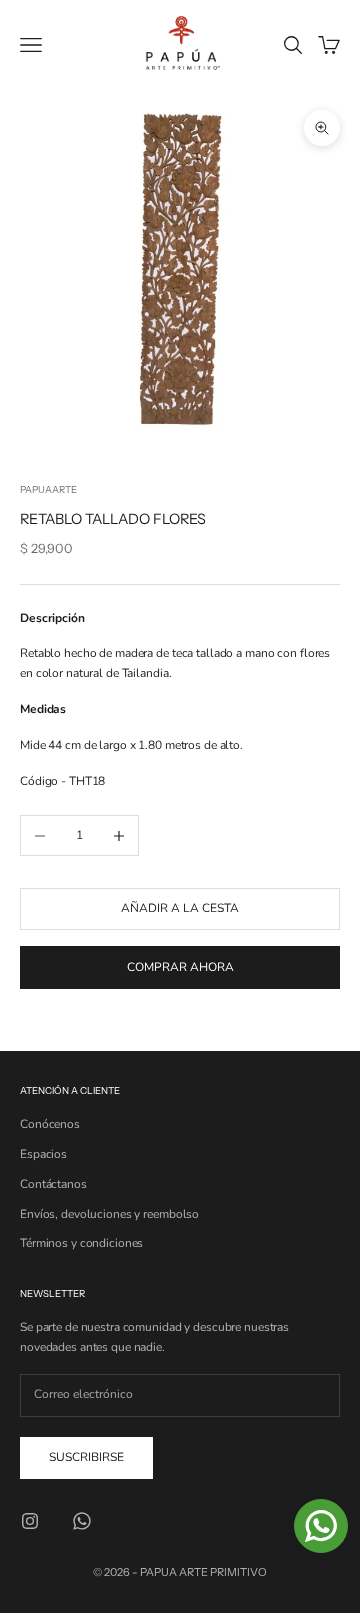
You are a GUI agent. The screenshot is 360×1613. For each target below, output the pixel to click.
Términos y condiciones (81, 1243)
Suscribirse (86, 1457)
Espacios (43, 1154)
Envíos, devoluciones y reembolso (109, 1214)
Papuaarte (48, 489)
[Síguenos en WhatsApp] (82, 1521)
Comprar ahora (180, 967)
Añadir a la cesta (180, 908)
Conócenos (50, 1124)
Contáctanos (53, 1184)
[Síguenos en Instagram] (30, 1521)
